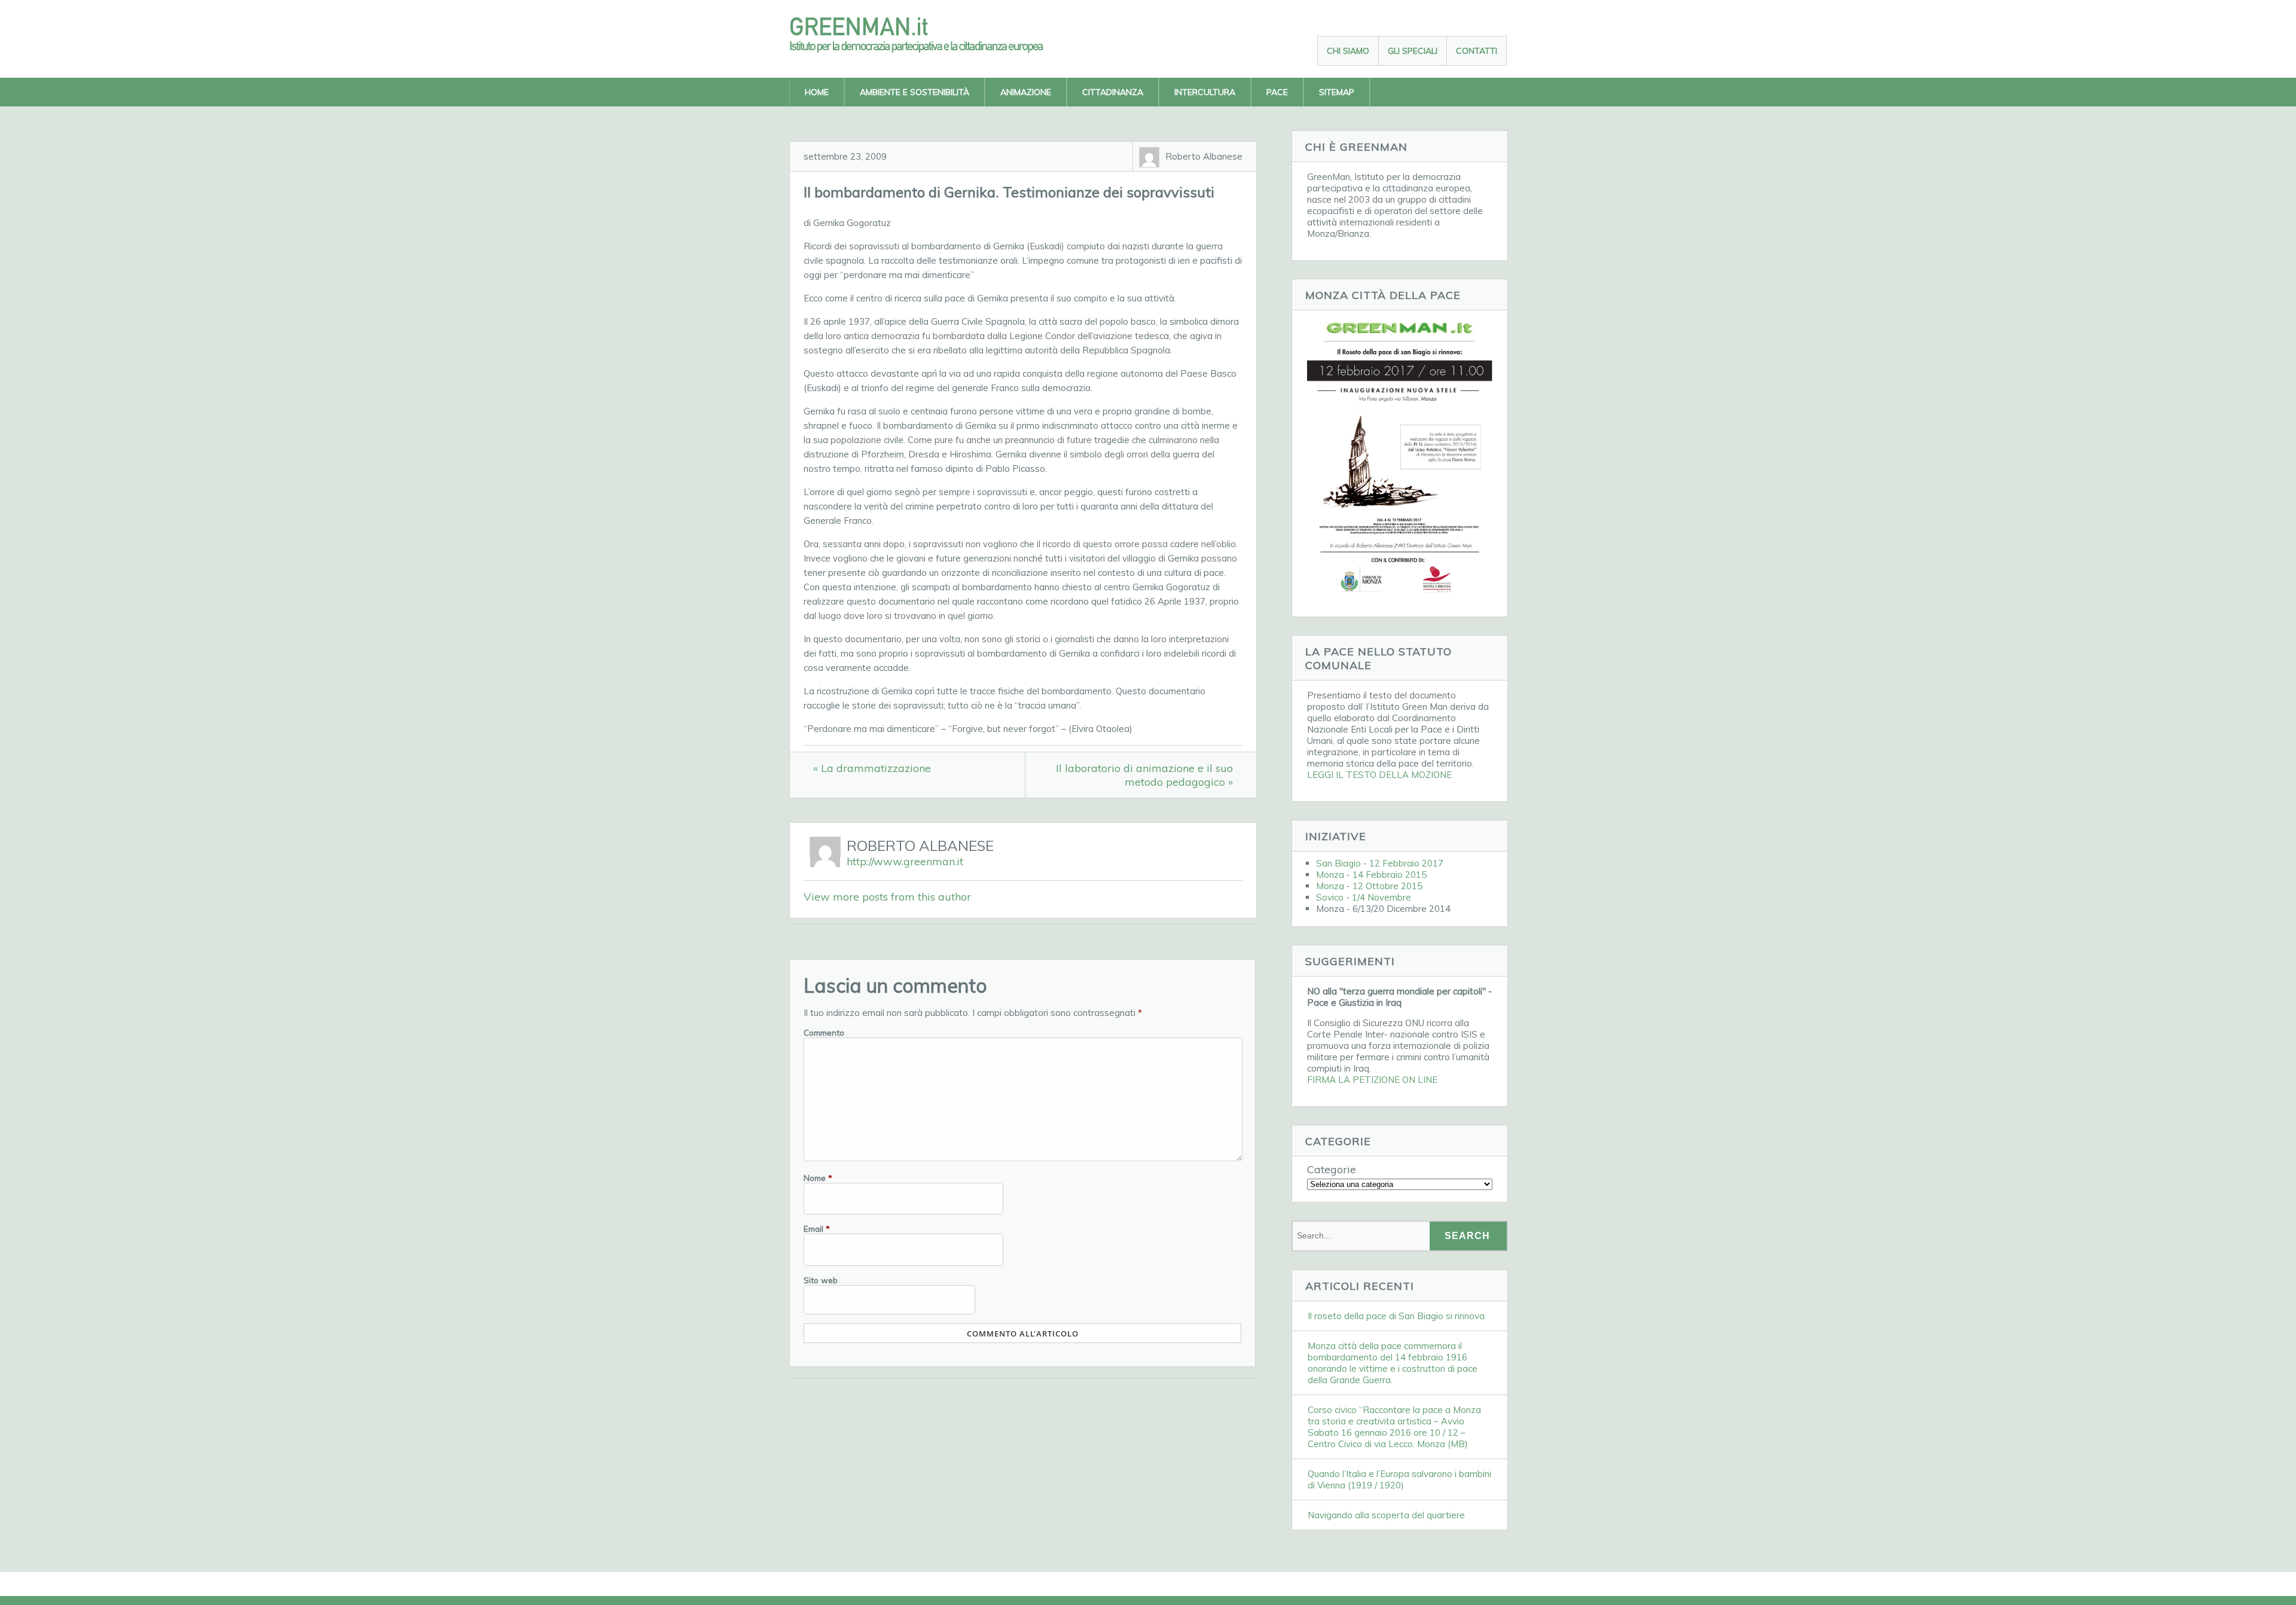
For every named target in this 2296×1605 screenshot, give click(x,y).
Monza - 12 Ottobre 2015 (1369, 886)
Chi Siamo (1348, 51)
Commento (824, 1032)
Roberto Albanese (1204, 156)
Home (817, 92)
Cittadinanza (1113, 92)
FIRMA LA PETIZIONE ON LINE (1372, 1080)
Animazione (1026, 92)
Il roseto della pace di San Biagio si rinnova (1396, 1316)
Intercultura (1205, 92)
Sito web (821, 1280)
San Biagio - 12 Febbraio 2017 (1380, 863)
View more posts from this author (887, 897)
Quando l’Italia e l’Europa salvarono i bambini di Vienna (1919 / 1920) (1399, 1479)
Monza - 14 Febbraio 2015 (1371, 875)
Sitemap (1337, 92)
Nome (818, 1178)
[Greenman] (927, 49)
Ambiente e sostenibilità (915, 92)
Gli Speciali (1413, 51)
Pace (1277, 92)
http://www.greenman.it (905, 861)
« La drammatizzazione (872, 768)
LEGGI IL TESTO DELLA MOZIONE (1379, 775)
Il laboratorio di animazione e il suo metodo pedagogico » (1144, 775)
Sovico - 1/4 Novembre (1364, 897)
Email (817, 1229)
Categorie (1332, 1169)
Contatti (1477, 51)
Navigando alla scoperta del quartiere (1386, 1515)
